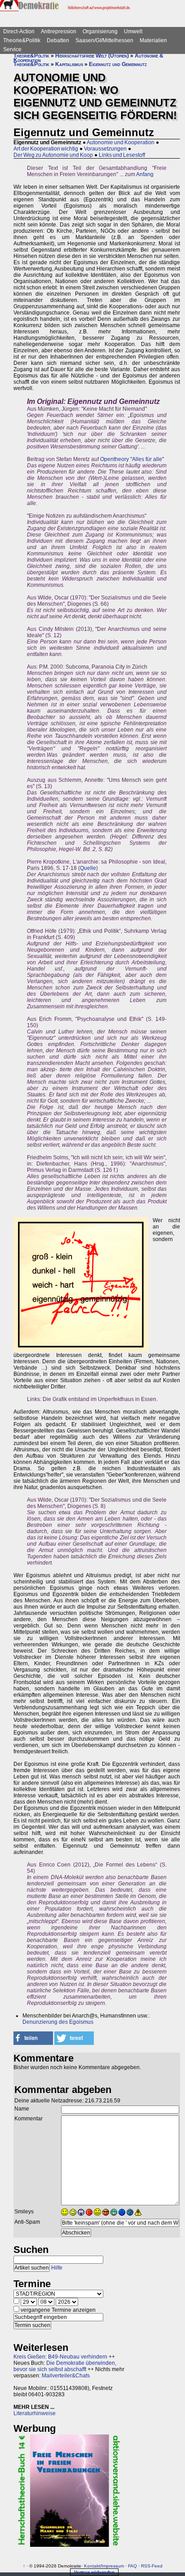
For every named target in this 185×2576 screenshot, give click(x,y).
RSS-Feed (152, 2566)
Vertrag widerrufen (94, 2572)
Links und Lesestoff (122, 155)
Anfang (145, 174)
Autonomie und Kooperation (121, 142)
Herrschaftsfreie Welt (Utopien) (92, 56)
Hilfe (57, 2268)
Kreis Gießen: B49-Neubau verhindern (60, 2357)
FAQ (132, 2566)
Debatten (58, 40)
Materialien (153, 40)
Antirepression (59, 31)
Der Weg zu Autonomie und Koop (53, 155)
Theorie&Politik (22, 40)
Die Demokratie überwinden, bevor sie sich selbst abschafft (65, 2366)
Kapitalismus (69, 64)
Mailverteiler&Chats (66, 2376)
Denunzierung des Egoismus (58, 2022)
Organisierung (100, 31)
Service (12, 49)
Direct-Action (19, 31)
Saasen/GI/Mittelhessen (104, 40)
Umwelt (133, 31)
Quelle (88, 868)
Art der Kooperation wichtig (46, 149)
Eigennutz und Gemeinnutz (118, 64)
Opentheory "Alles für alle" (132, 459)
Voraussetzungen (105, 149)
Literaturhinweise (35, 2413)
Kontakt (92, 2566)
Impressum (113, 2566)
